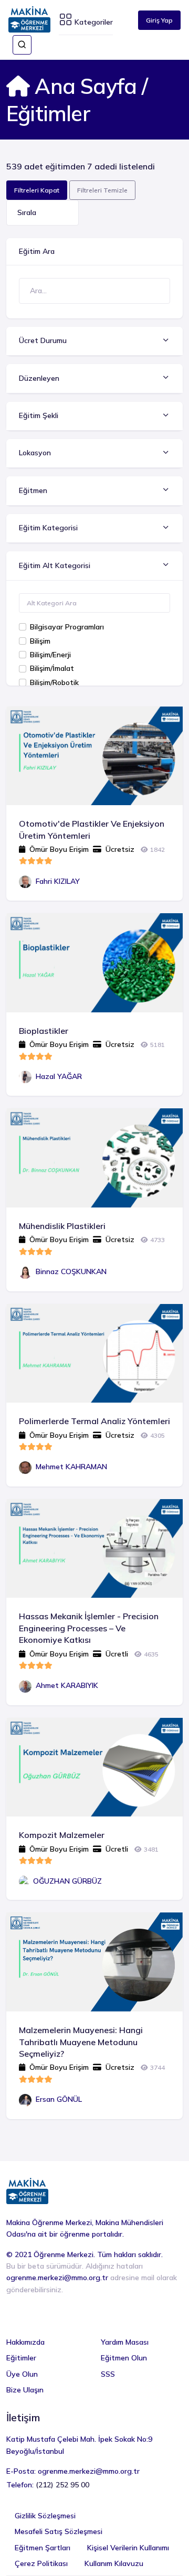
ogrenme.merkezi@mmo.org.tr (57, 2278)
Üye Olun (22, 2374)
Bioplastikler (44, 1031)
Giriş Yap (159, 20)
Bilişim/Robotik (54, 682)
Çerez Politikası (41, 2563)
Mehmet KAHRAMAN (71, 1467)
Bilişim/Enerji (50, 655)
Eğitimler (21, 2358)
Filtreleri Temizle (102, 190)
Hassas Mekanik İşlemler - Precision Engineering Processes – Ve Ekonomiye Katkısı (89, 1628)
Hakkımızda (25, 2342)
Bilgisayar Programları (67, 627)
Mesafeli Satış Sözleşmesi (59, 2531)
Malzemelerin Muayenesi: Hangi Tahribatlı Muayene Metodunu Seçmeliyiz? (81, 2042)
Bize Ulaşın (25, 2390)
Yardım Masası (125, 2342)
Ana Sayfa (83, 86)
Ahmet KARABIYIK (67, 1685)
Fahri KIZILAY (58, 881)
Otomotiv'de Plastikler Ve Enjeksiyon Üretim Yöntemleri (92, 829)
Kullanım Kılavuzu (114, 2563)
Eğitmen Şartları (43, 2548)
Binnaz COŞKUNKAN (71, 1271)
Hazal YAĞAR (59, 1076)
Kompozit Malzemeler (62, 1835)
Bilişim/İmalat (52, 668)
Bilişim (40, 641)
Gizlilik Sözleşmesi (45, 2516)
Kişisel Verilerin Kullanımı (128, 2548)
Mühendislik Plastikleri (62, 1226)
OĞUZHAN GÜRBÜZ (67, 1881)
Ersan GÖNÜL (59, 2099)
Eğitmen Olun (124, 2358)
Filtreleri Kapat (37, 190)
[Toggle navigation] (22, 45)
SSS (108, 2374)
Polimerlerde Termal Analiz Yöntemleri (94, 1421)
